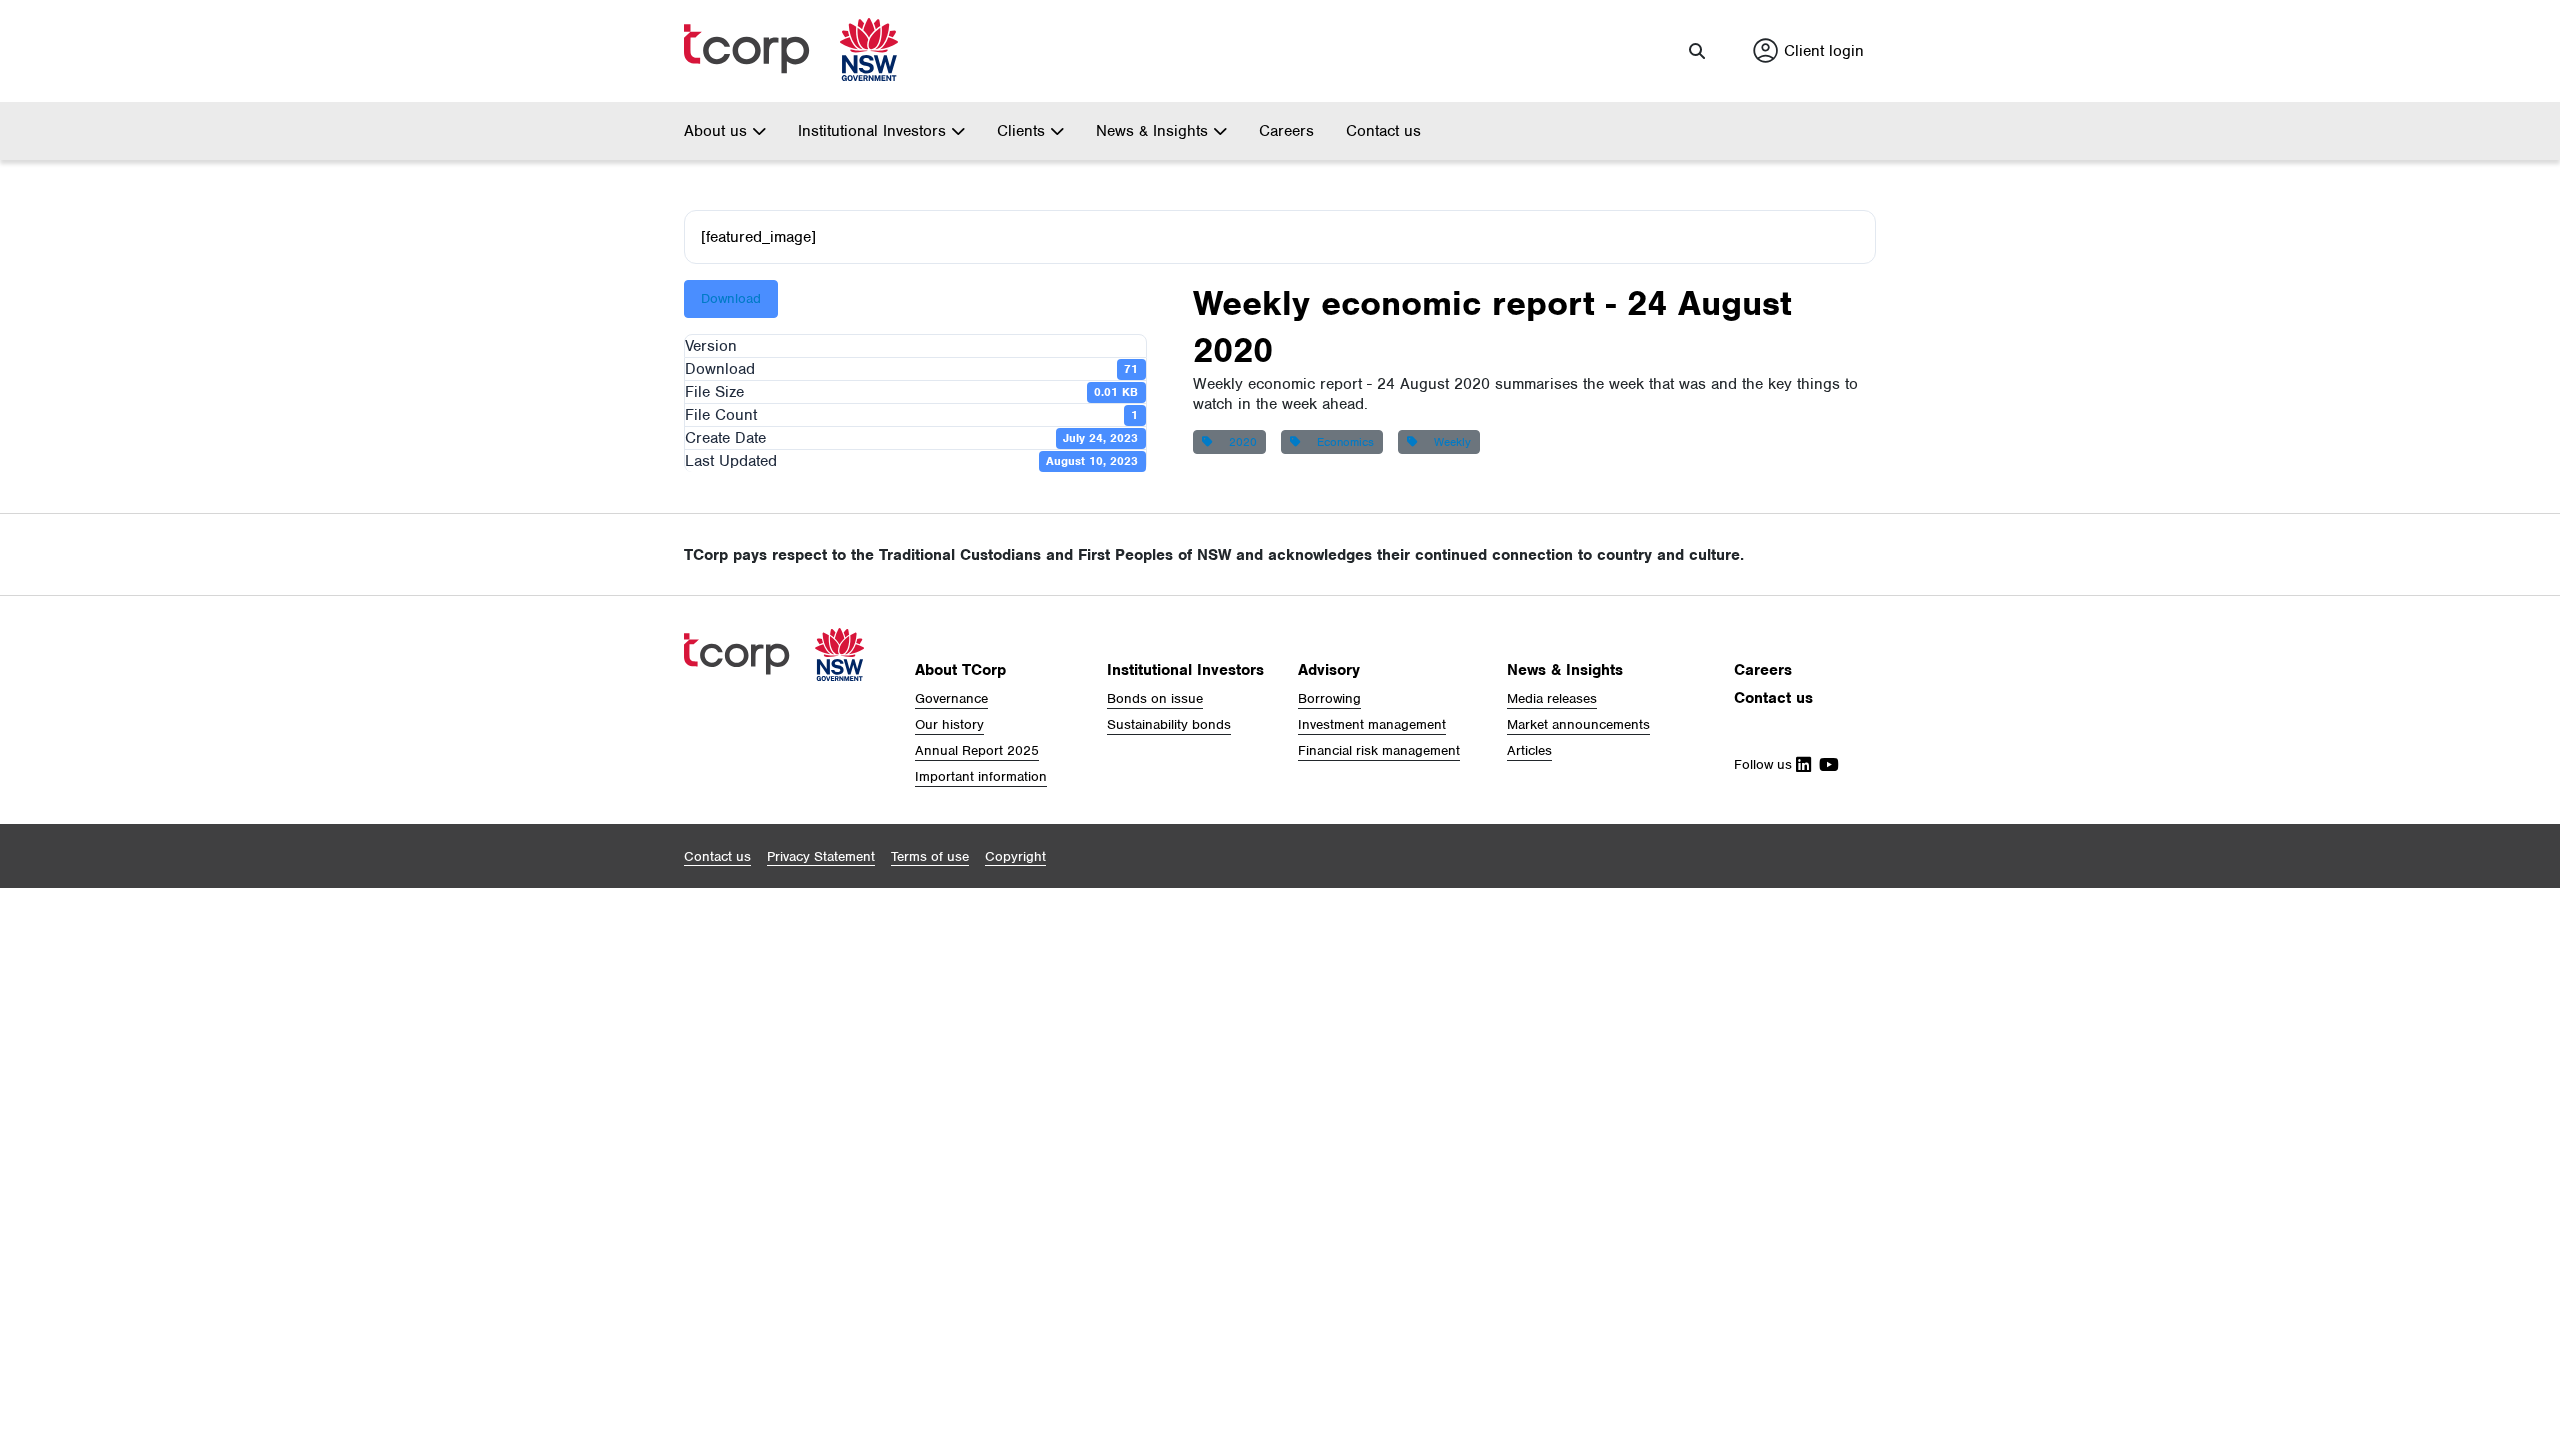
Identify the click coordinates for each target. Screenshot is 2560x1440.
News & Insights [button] (1154, 131)
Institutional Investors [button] (874, 131)
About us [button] (718, 131)
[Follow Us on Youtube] (1825, 764)
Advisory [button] (1329, 670)
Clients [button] (1023, 131)
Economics (1341, 442)
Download (731, 298)
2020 (1239, 442)
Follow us (1765, 764)
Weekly (1448, 442)
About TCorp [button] (960, 670)
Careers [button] (1763, 670)
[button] (1697, 51)
